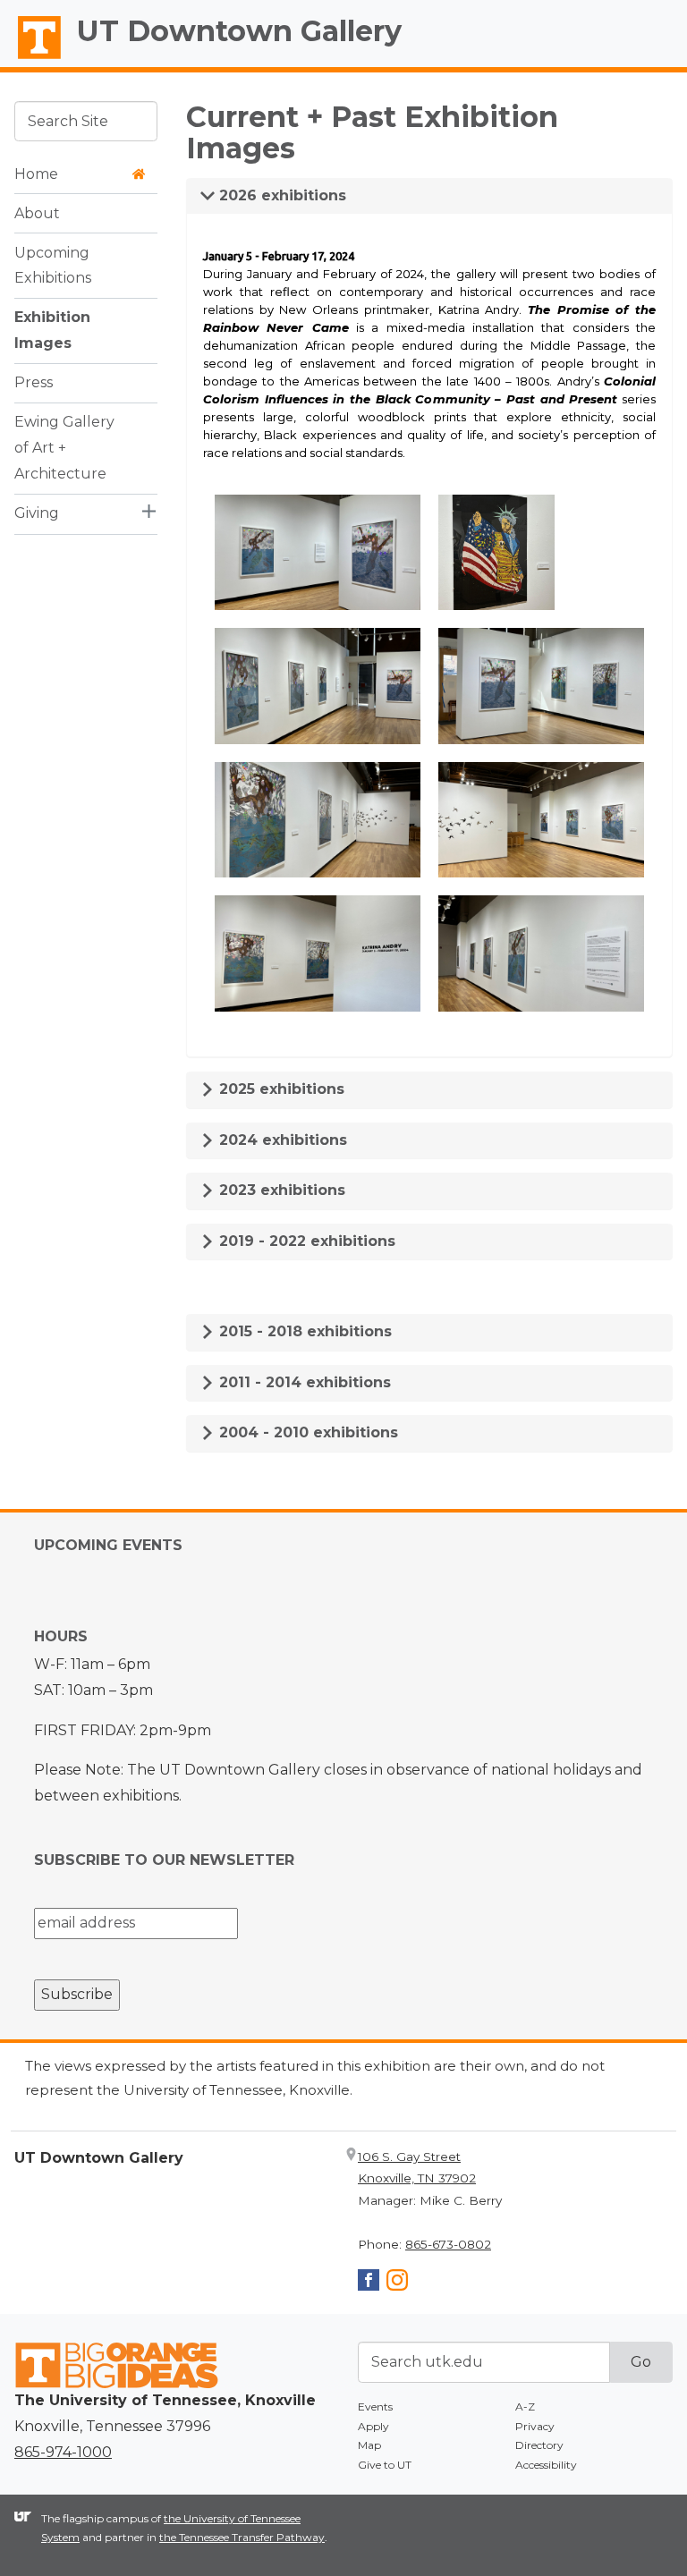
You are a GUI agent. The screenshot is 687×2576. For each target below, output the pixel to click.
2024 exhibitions (281, 1140)
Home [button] (36, 174)
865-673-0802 (448, 2244)
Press (34, 382)
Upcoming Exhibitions (53, 266)
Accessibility (546, 2465)
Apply (373, 2426)
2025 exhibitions (280, 1089)
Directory (539, 2445)
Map (369, 2445)
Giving (37, 513)
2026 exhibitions (280, 195)
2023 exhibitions (280, 1190)
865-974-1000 (63, 2452)
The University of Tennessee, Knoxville (31, 59)
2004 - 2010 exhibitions (306, 1432)
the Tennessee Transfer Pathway (242, 2537)
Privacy (535, 2426)
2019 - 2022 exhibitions (305, 1241)
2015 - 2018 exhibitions (303, 1331)
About (37, 213)
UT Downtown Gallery (239, 31)
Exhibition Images (52, 330)
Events (375, 2407)
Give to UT (385, 2465)
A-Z (525, 2407)
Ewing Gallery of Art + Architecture (64, 448)
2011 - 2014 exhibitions (303, 1382)
